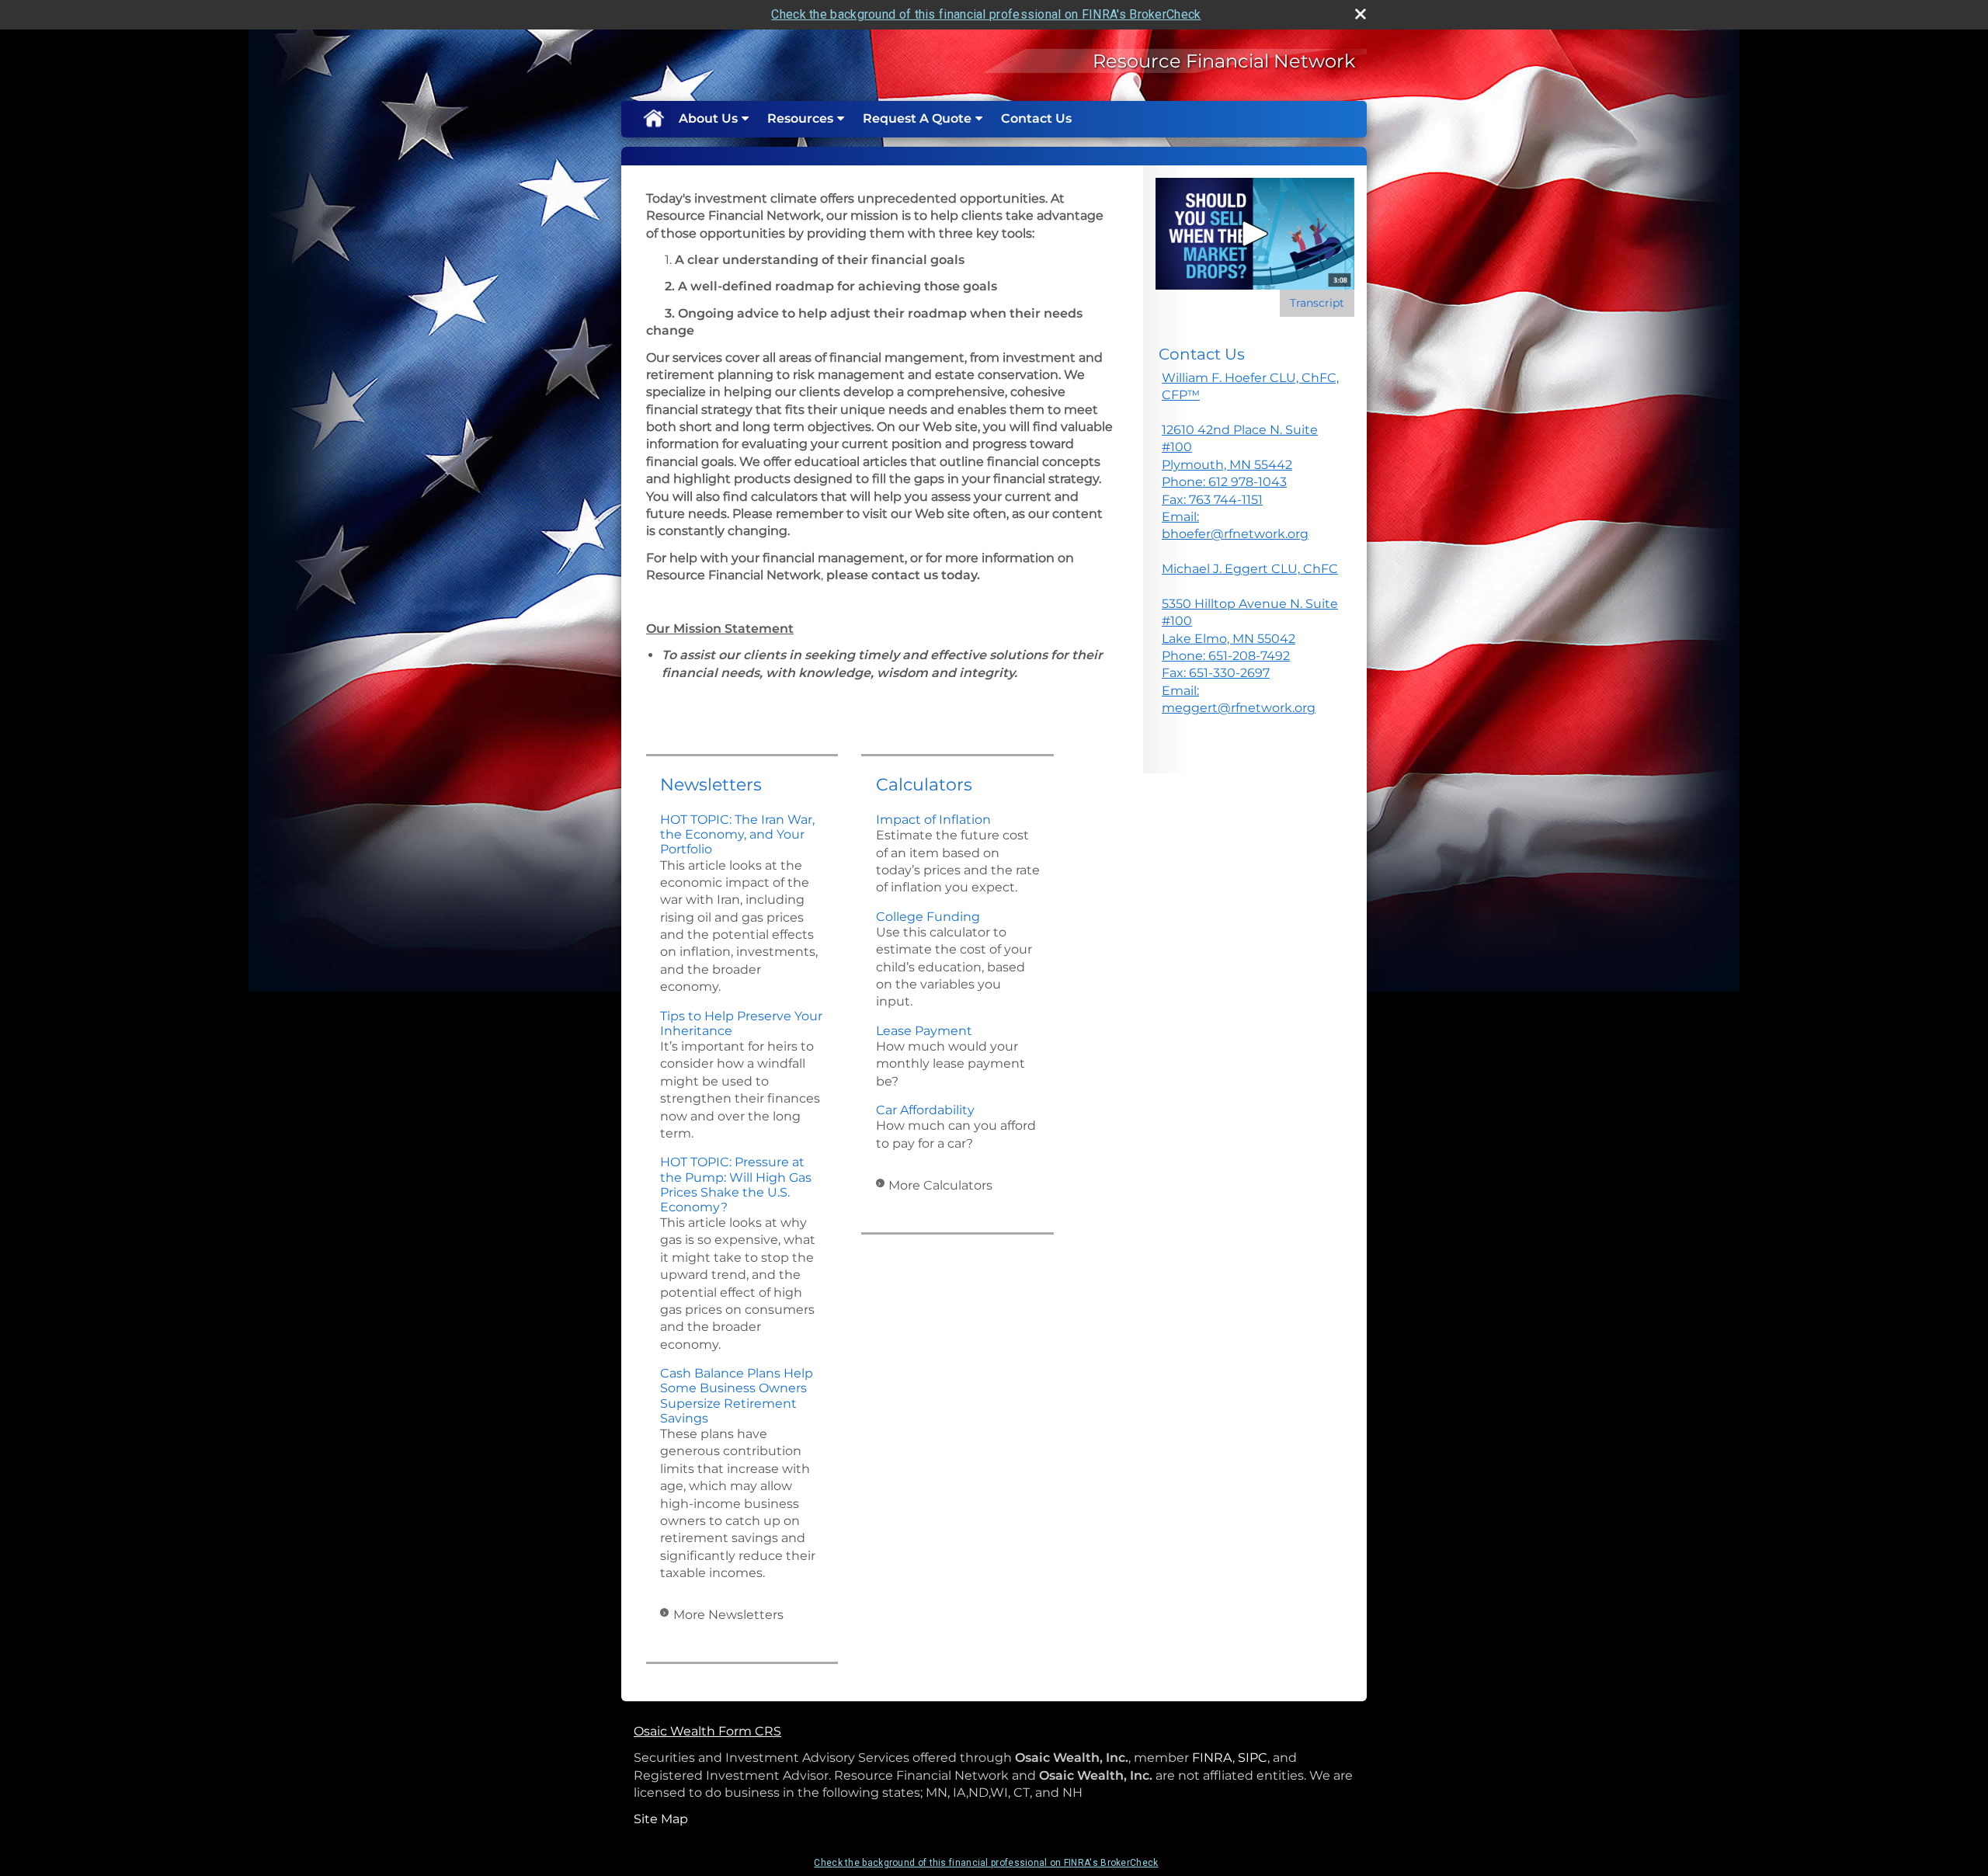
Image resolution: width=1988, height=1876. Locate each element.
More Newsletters (728, 1615)
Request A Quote (917, 118)
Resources (800, 118)
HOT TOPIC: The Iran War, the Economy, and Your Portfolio (737, 834)
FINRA (1212, 1758)
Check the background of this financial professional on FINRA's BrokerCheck (986, 14)
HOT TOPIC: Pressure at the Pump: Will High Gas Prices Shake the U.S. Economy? (736, 1185)
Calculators (924, 785)
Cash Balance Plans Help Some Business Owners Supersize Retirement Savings (737, 1396)
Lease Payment (924, 1031)
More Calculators (940, 1185)
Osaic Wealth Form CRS (707, 1731)
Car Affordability (925, 1110)
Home (653, 119)
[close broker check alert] (1361, 14)
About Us (708, 118)
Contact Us (1036, 118)
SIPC (1253, 1758)
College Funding (928, 917)
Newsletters (711, 785)
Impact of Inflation (933, 820)
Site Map (661, 1819)
